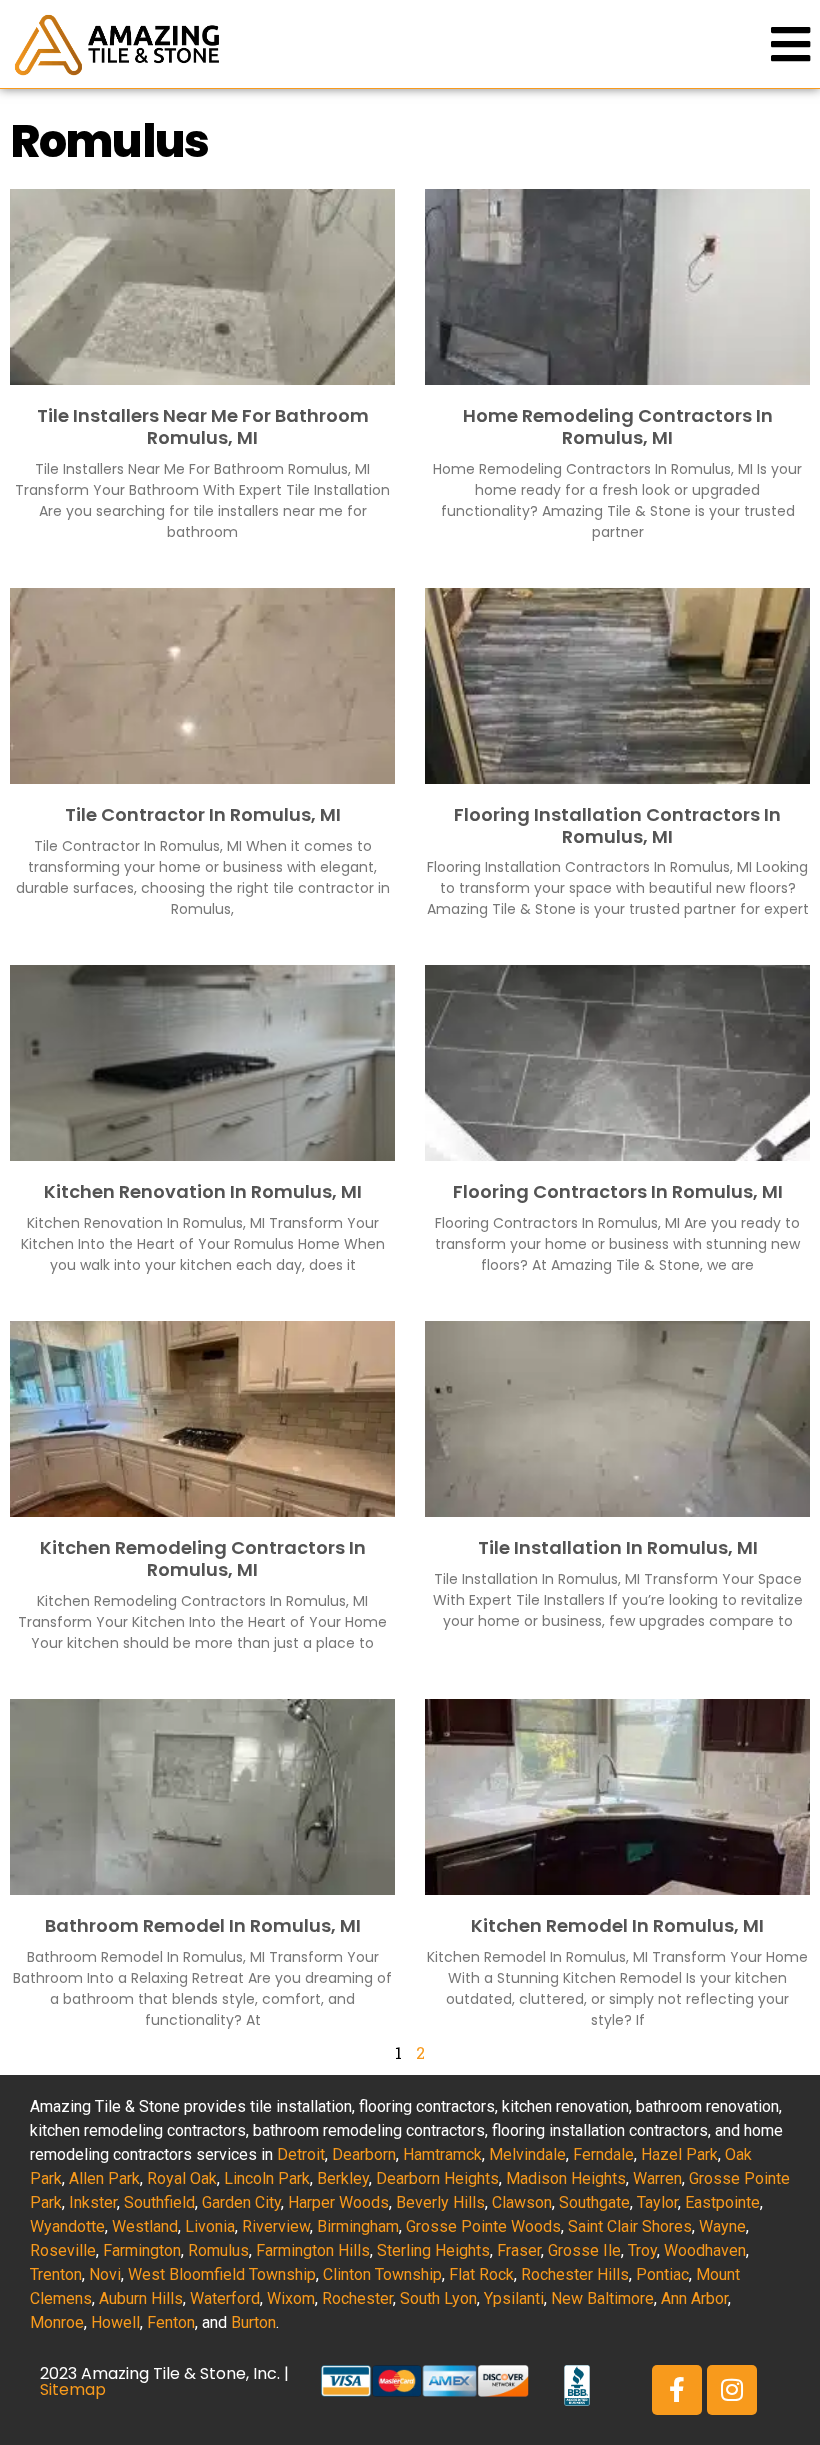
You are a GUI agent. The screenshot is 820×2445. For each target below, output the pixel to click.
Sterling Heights (433, 2250)
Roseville (63, 2250)
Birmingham (358, 2226)
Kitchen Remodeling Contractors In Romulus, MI (203, 1558)
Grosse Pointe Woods (483, 2226)
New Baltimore (602, 2298)
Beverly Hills (440, 2202)
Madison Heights (566, 2178)
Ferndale (603, 2154)
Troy (642, 2250)
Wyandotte (67, 2226)
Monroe (57, 2322)
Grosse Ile (584, 2250)
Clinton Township (382, 2274)
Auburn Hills (141, 2298)
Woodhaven (705, 2250)
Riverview (276, 2226)
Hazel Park (679, 2154)
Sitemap (73, 2389)
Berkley (343, 2178)
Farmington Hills (313, 2250)
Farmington (142, 2250)
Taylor (657, 2202)
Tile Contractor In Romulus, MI (203, 814)
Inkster (93, 2202)
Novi (105, 2274)
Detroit (301, 2154)
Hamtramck (442, 2154)
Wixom (291, 2298)
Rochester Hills (575, 2274)
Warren (657, 2178)
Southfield (159, 2202)
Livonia (210, 2226)
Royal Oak (182, 2178)
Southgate (594, 2202)
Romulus (218, 2250)
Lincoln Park (267, 2178)
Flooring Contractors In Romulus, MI (618, 1191)
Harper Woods (338, 2202)
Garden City (241, 2202)
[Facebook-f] (677, 2390)
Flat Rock (481, 2274)
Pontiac (662, 2274)
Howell (115, 2322)
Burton (253, 2322)
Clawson (522, 2202)
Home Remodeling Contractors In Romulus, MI (618, 426)
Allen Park (104, 2178)
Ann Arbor (694, 2298)
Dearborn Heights (437, 2178)
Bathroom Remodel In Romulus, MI (203, 1925)
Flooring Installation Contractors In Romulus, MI (617, 825)
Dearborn (364, 2154)
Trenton (56, 2274)
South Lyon (438, 2298)
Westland (145, 2226)
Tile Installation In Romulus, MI (618, 1547)
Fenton (171, 2322)
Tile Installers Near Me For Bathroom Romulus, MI (203, 426)
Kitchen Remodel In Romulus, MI (617, 1925)
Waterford (225, 2298)
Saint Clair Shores (630, 2226)
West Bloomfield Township (222, 2274)
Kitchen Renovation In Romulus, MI (203, 1191)
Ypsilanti (514, 2298)
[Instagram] (732, 2390)
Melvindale (527, 2154)
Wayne (722, 2226)
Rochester (357, 2298)
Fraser (519, 2250)
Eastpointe (722, 2202)
